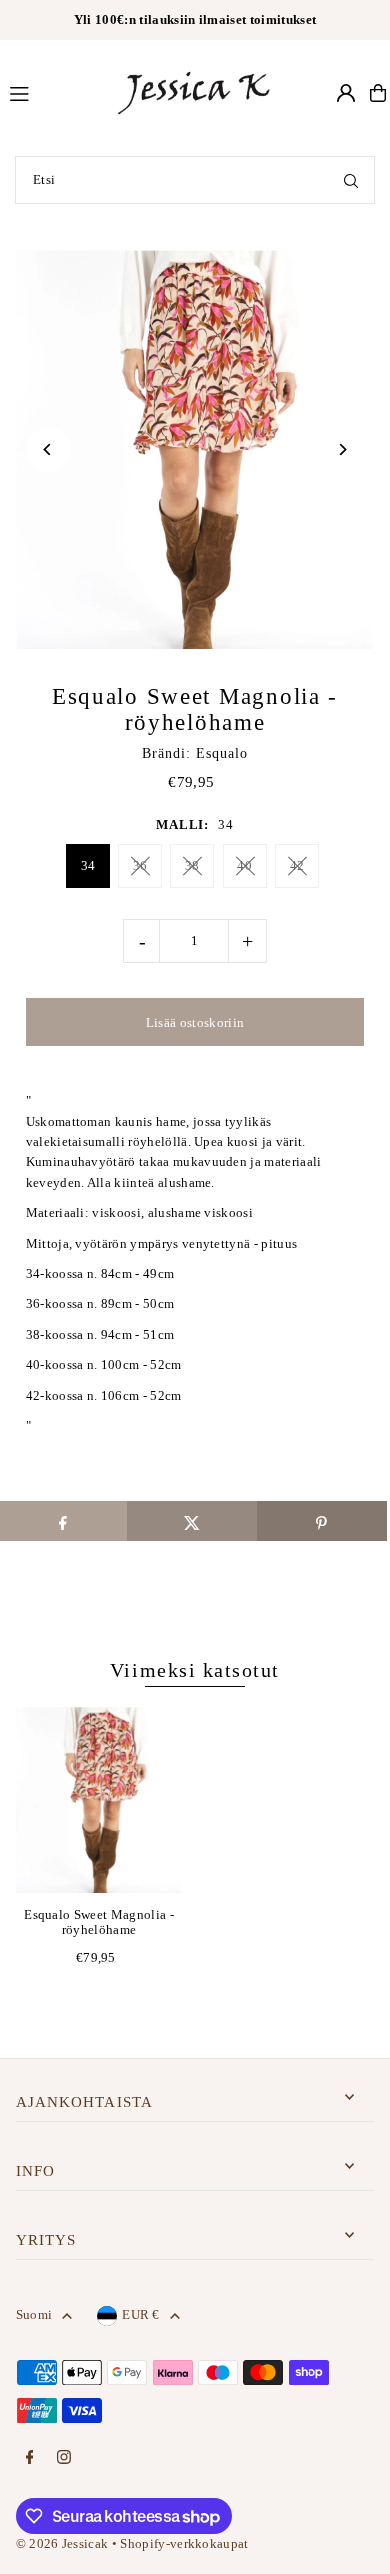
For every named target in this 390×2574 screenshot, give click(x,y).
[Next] (341, 449)
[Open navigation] (52, 92)
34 (88, 865)
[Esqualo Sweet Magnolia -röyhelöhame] (99, 1800)
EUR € (141, 2315)
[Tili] (346, 93)
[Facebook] (30, 2458)
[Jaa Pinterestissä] (322, 1521)
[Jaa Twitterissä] (192, 1521)
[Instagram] (64, 2458)
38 (192, 865)
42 (297, 865)
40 (244, 865)
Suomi (34, 2315)
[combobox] (195, 180)
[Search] (351, 180)
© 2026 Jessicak (62, 2544)
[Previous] (48, 449)
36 (140, 865)
